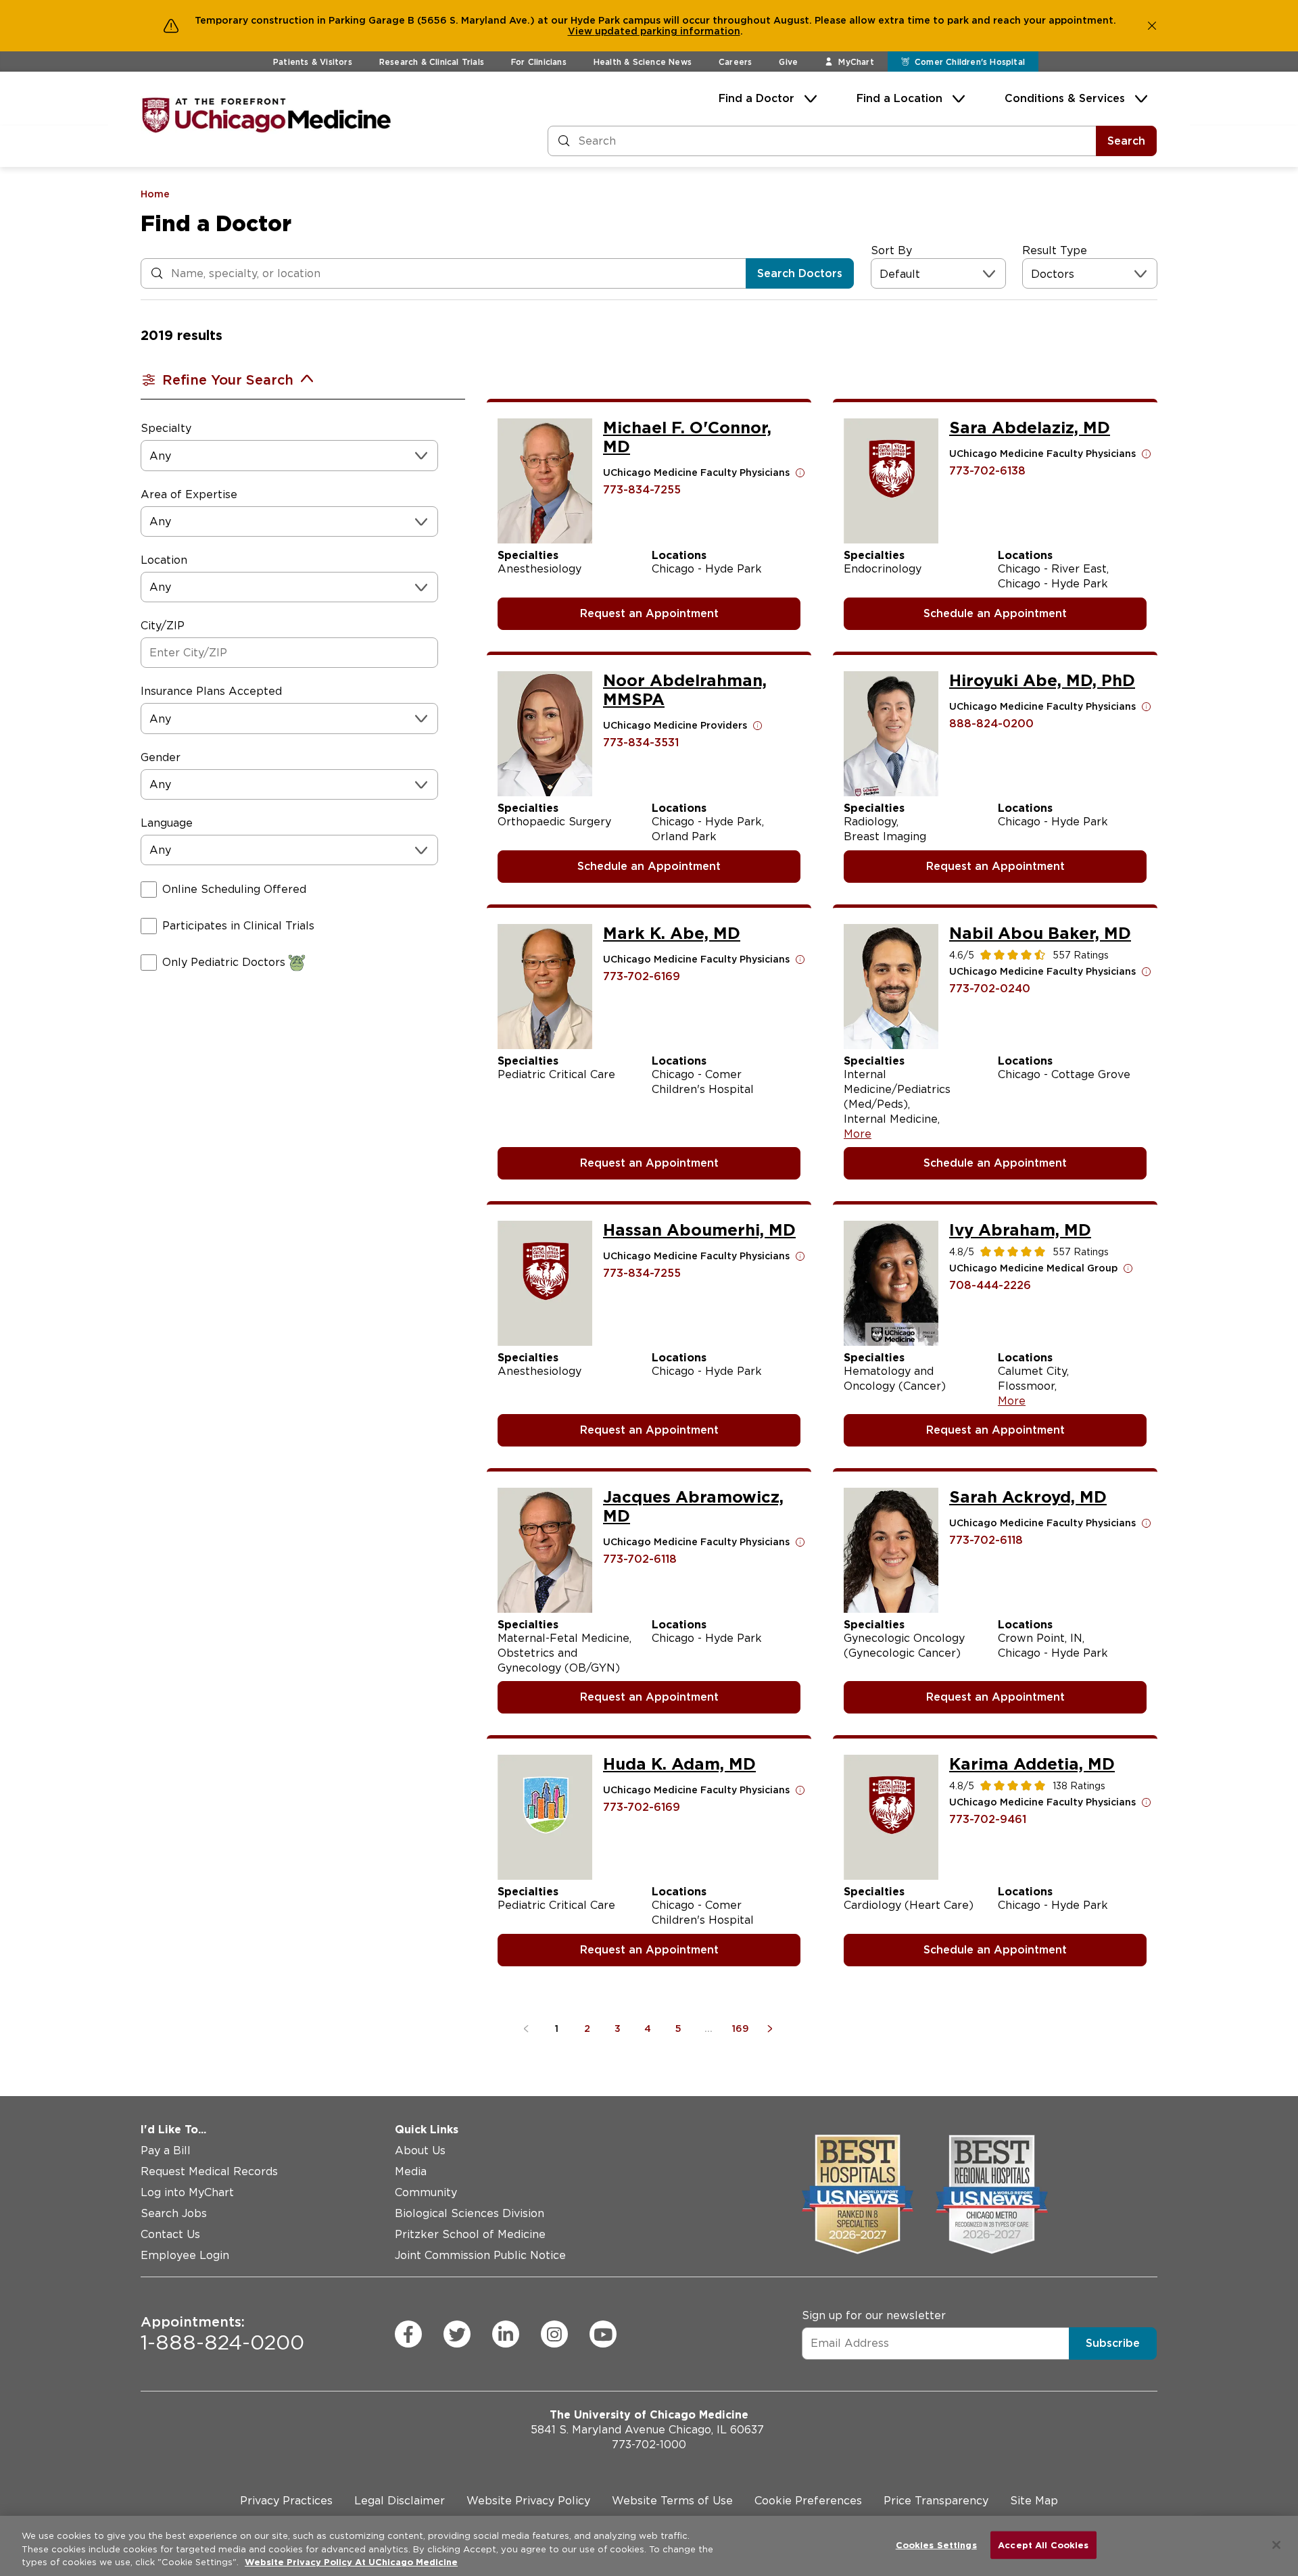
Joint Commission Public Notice (480, 2255)
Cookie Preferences (808, 2501)
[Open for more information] (800, 472)
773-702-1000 (649, 2445)
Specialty (166, 428)
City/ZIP (163, 626)
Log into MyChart (187, 2192)
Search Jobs (174, 2213)
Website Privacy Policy (528, 2501)
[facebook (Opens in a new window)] (408, 2334)
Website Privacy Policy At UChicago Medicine (351, 2562)
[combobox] (881, 274)
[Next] (772, 2028)
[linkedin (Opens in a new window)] (506, 2334)
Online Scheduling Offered (234, 889)
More (858, 1134)
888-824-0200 (991, 724)
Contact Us (170, 2234)
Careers (735, 62)
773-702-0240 (990, 989)
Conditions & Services (1065, 98)
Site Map (1034, 2501)
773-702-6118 (640, 1559)
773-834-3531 (641, 743)
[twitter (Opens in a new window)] (457, 2334)
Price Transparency (936, 2501)
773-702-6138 (987, 471)
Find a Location (899, 98)
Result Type (1055, 250)
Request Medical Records (209, 2171)
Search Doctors (800, 273)
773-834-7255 (642, 490)
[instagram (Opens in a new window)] (554, 2334)
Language (167, 823)
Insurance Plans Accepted (211, 691)
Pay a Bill (166, 2150)
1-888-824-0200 (222, 2334)
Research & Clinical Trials (432, 62)
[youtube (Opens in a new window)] (603, 2334)
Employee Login (185, 2255)
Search (1126, 141)
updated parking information (668, 31)
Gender (161, 757)
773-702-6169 (642, 976)
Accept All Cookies (1043, 2545)
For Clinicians (539, 62)
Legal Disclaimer (400, 2501)
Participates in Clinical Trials (238, 926)
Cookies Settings (936, 2545)
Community (426, 2192)
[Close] (1276, 2545)
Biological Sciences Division (470, 2213)
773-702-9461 (988, 1819)
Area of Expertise (189, 494)
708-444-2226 (990, 1285)
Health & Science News (643, 62)
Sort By (891, 250)
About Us (420, 2150)
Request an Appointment (649, 613)
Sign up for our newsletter (874, 2315)
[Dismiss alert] (1152, 26)
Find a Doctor (756, 98)
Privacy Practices (286, 2501)
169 (741, 2028)
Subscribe (1113, 2343)
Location (164, 560)
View (581, 31)
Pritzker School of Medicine (470, 2234)
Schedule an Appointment (995, 613)
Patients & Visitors (313, 62)
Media (411, 2171)
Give (788, 62)
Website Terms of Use (672, 2501)
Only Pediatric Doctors (224, 962)
